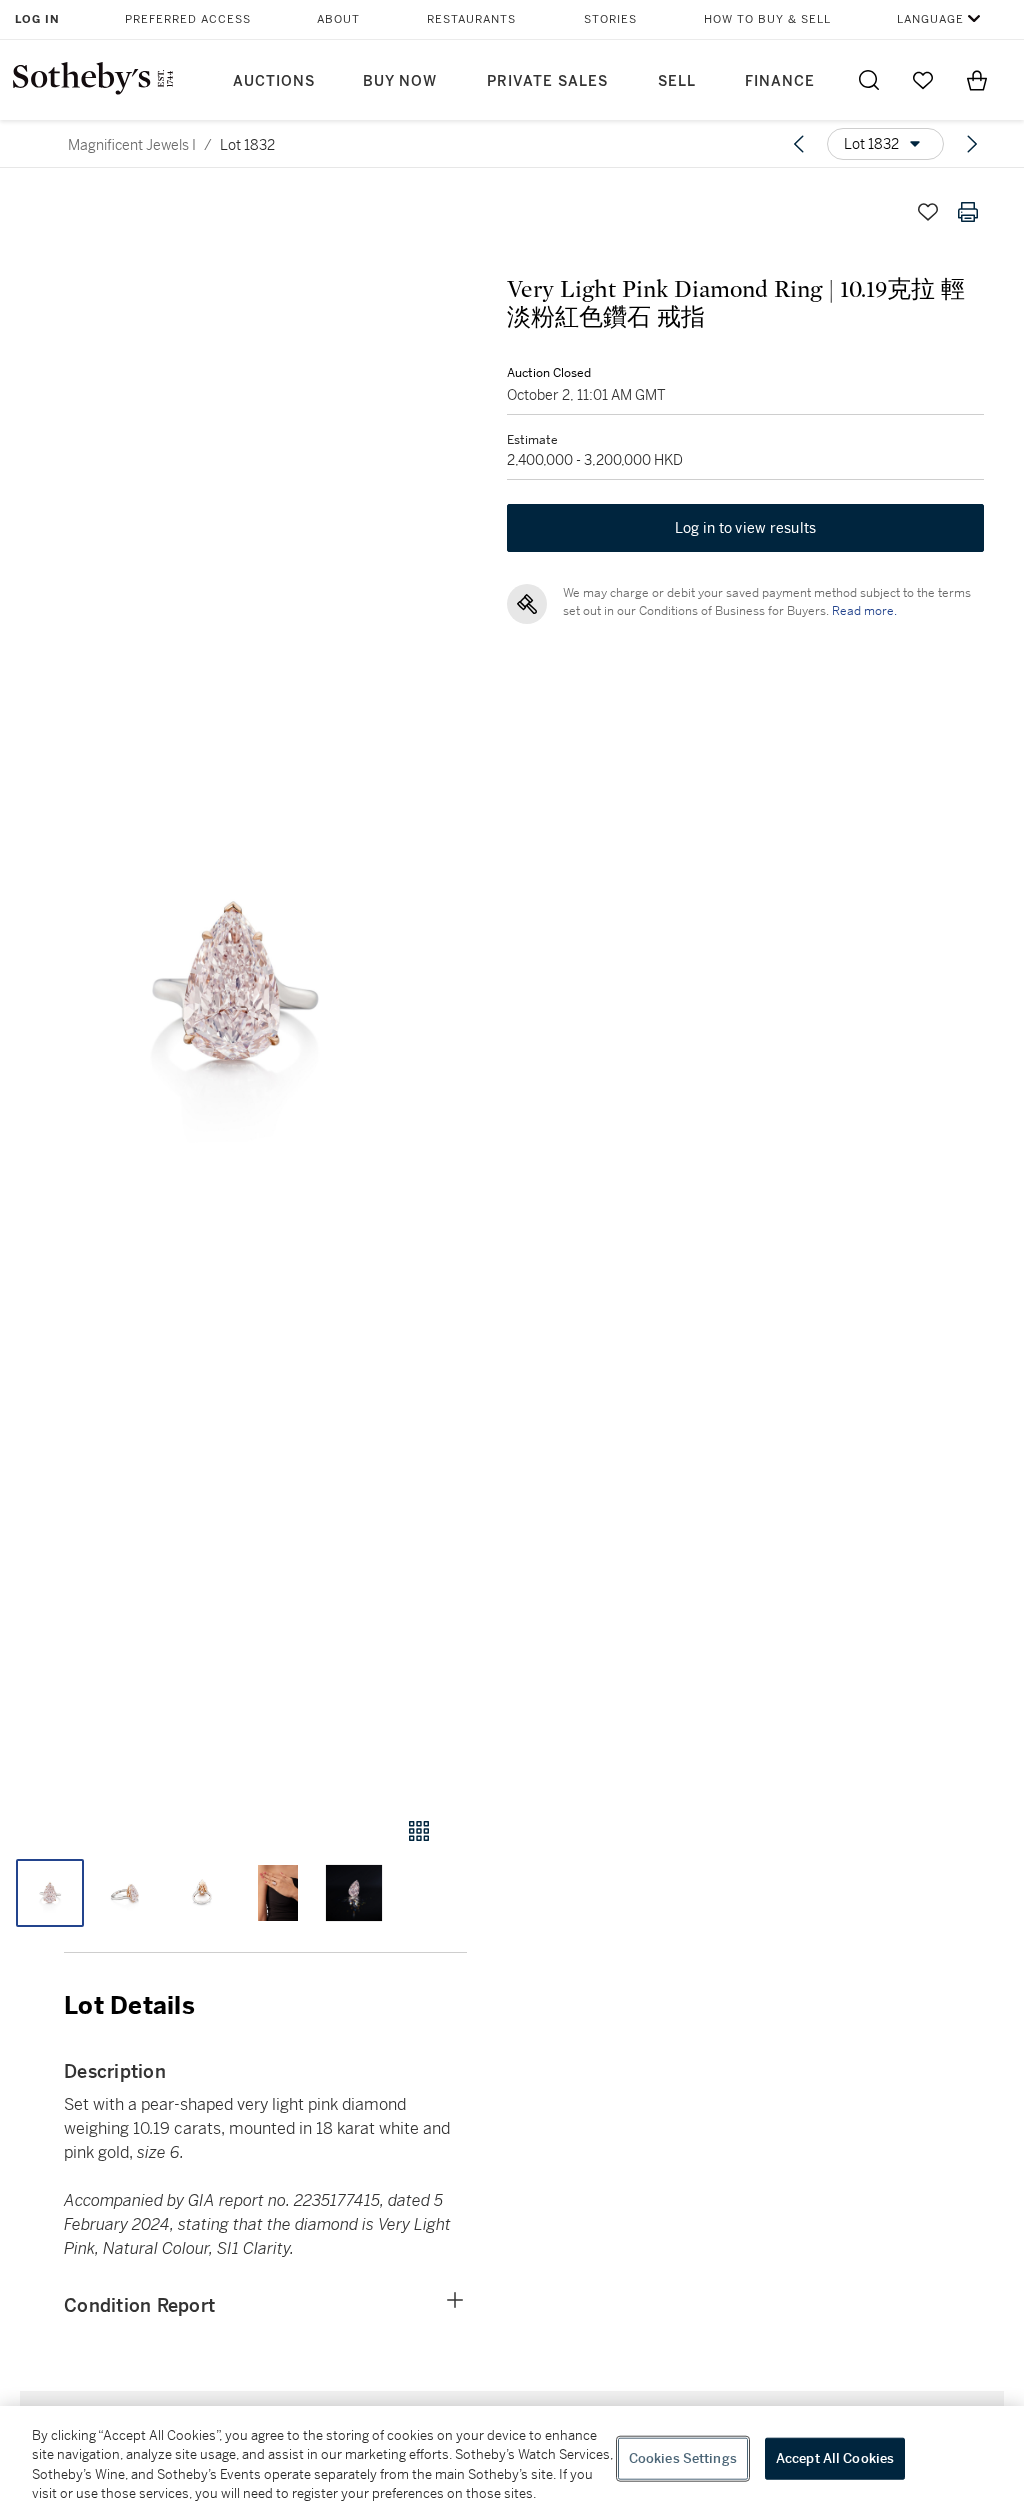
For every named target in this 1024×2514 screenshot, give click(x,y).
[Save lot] (928, 212)
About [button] (338, 19)
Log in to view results (746, 528)
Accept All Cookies (835, 2458)
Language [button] (930, 19)
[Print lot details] (968, 212)
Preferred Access (188, 19)
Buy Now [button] (400, 81)
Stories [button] (610, 19)
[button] (233, 985)
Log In (37, 19)
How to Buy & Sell (767, 19)
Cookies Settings (683, 2458)
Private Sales (547, 81)
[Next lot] (972, 144)
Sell (677, 81)
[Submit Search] (869, 80)
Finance (780, 81)
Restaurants (471, 19)
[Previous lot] (799, 144)
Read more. (864, 611)
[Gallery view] (419, 1831)
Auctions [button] (274, 81)
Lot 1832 (247, 145)
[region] (512, 2460)
